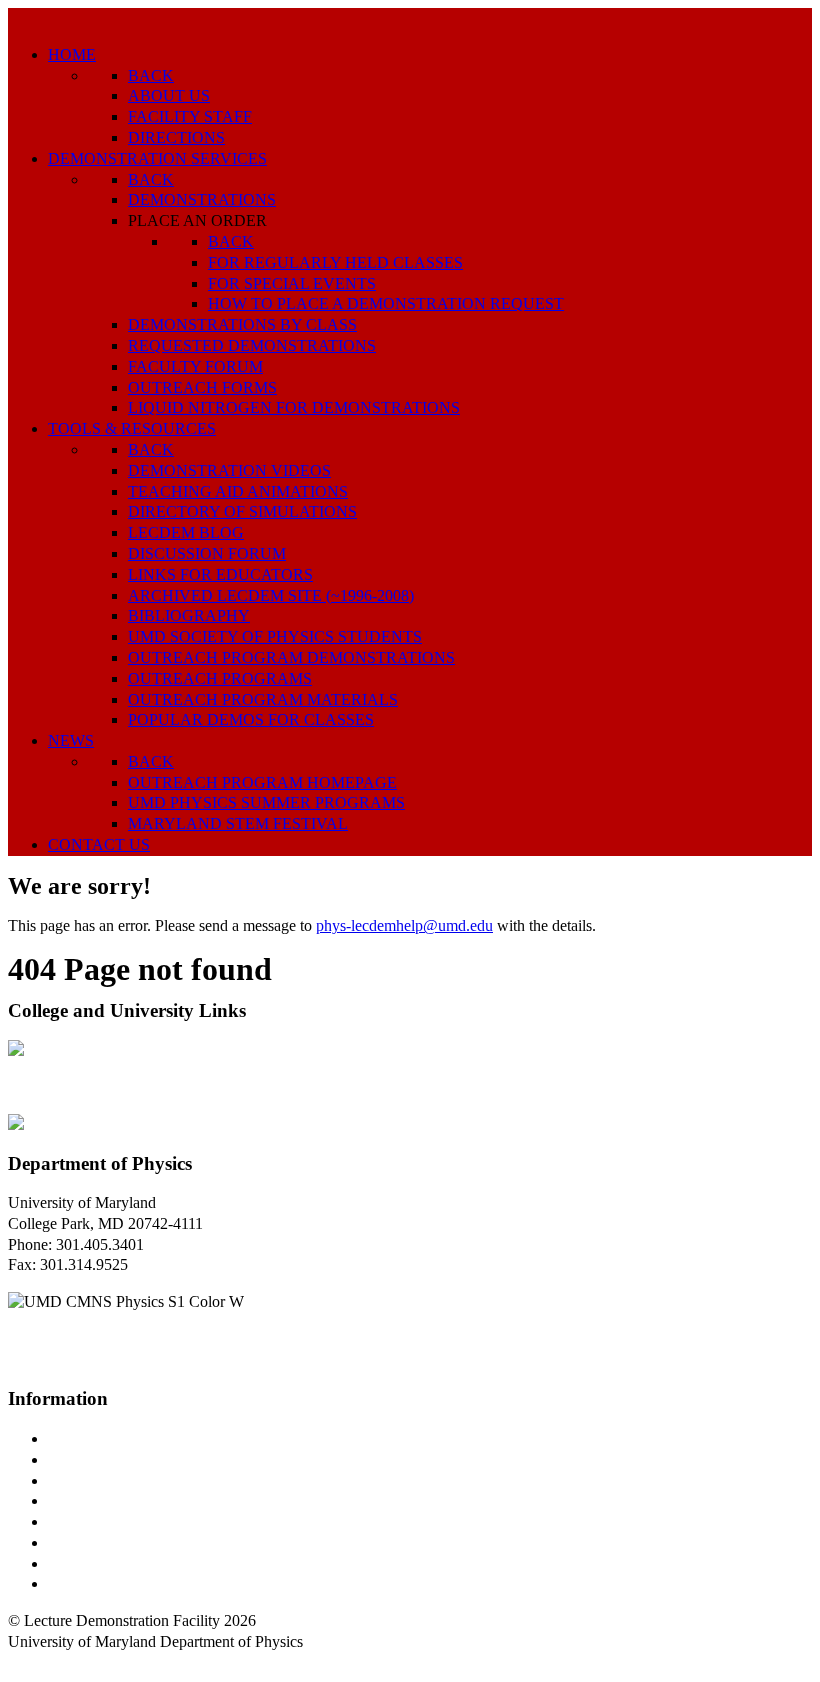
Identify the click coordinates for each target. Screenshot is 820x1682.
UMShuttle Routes (107, 1521)
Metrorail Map (93, 1500)
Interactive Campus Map (125, 1480)
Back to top (44, 1662)
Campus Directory (106, 1438)
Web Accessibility (104, 1583)
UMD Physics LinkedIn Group (146, 1563)
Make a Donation (103, 1542)
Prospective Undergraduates (136, 1459)
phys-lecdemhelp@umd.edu (404, 925)
